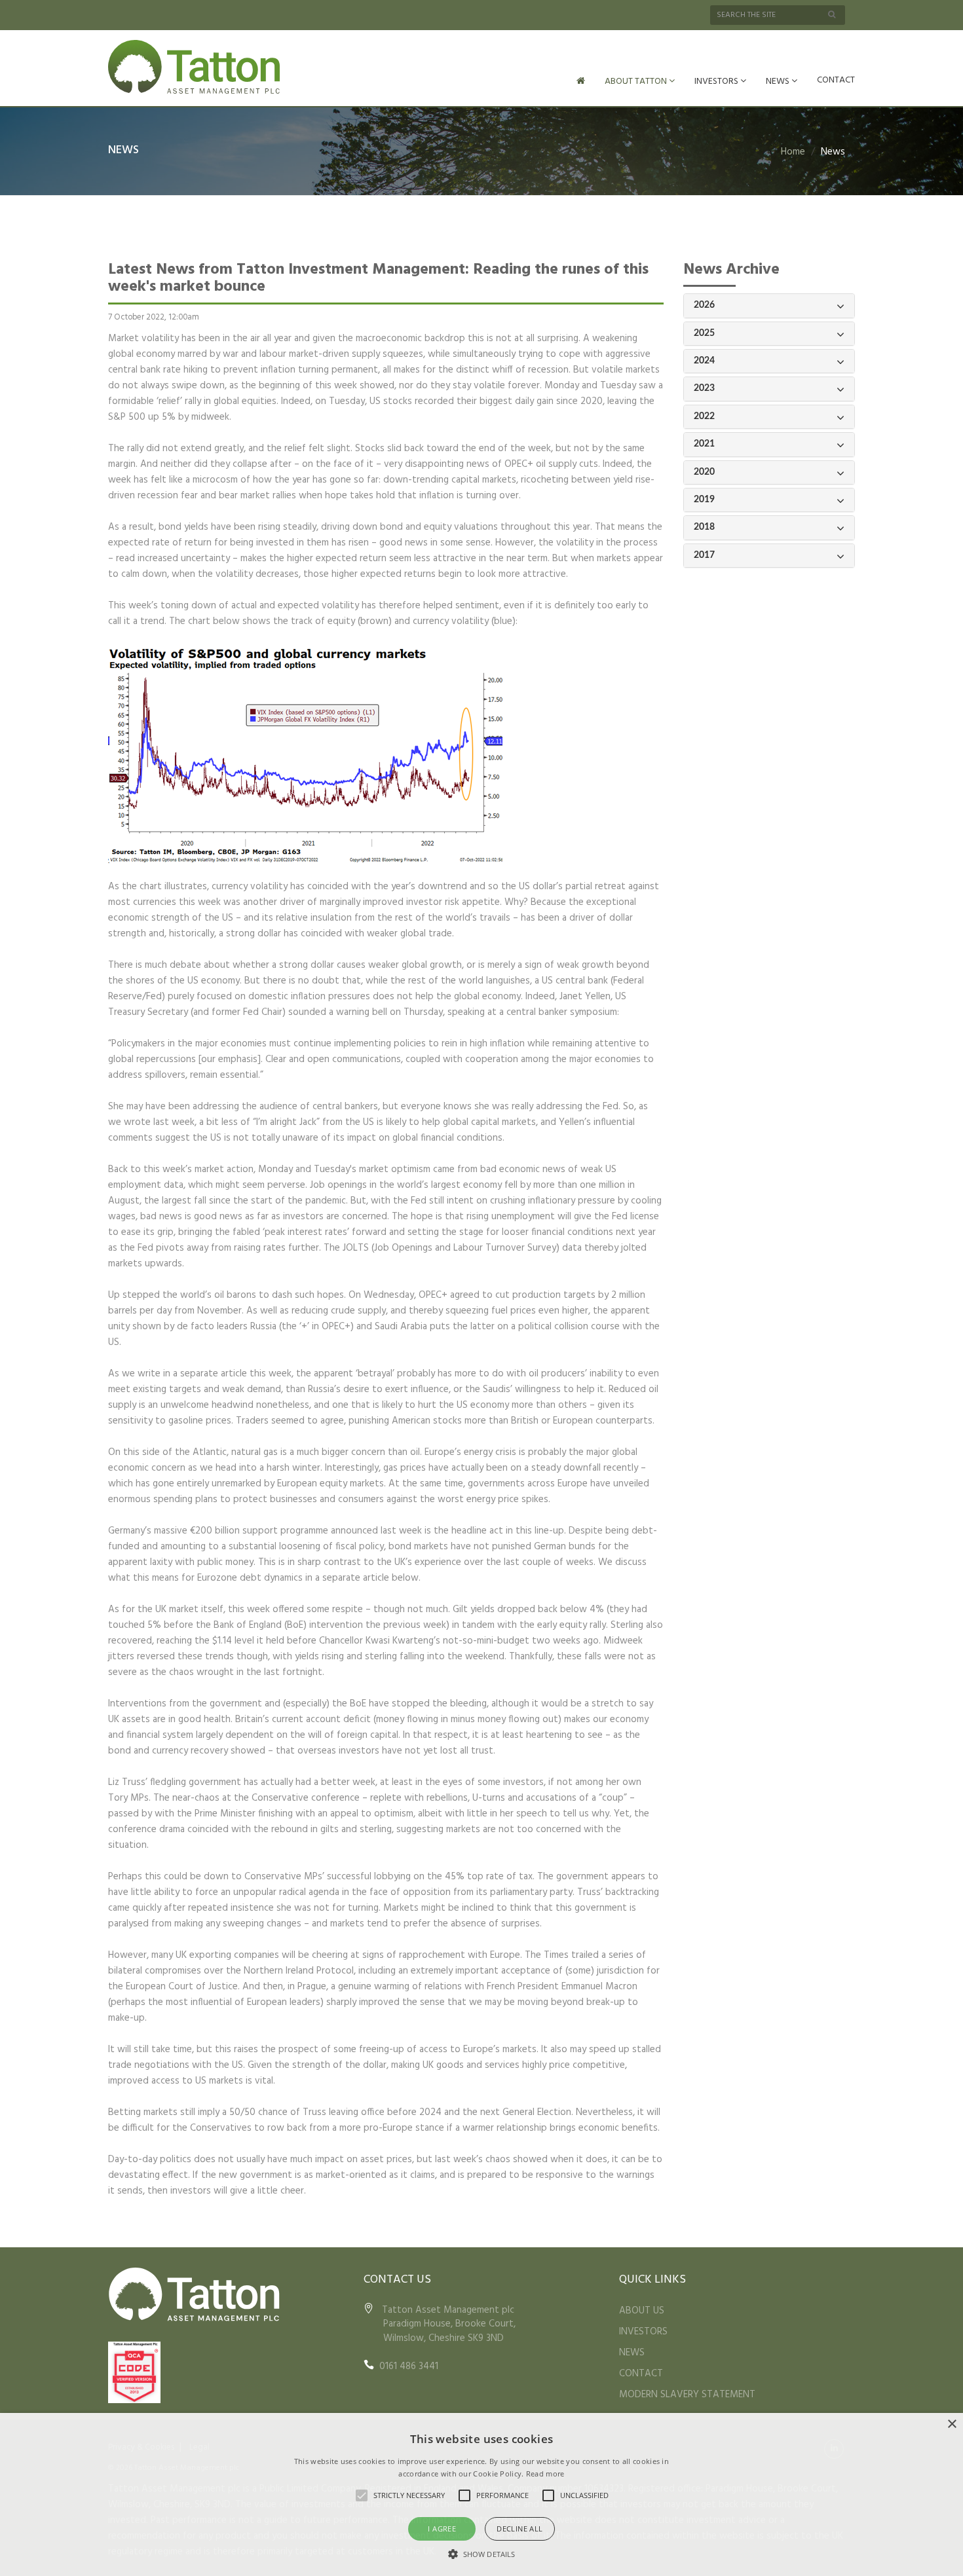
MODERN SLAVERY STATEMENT (687, 2395)
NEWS (779, 82)
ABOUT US (642, 2311)
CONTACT (836, 80)
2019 (704, 500)
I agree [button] (442, 2529)
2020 (704, 472)
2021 (704, 444)
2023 (704, 388)
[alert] (481, 2494)
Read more (545, 2474)
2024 (704, 361)
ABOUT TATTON (637, 82)
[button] (481, 2554)
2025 (704, 333)
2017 (704, 555)
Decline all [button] (519, 2529)
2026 (704, 305)
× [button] (952, 2424)
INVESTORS (717, 82)
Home (793, 152)
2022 (704, 416)
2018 (704, 527)
